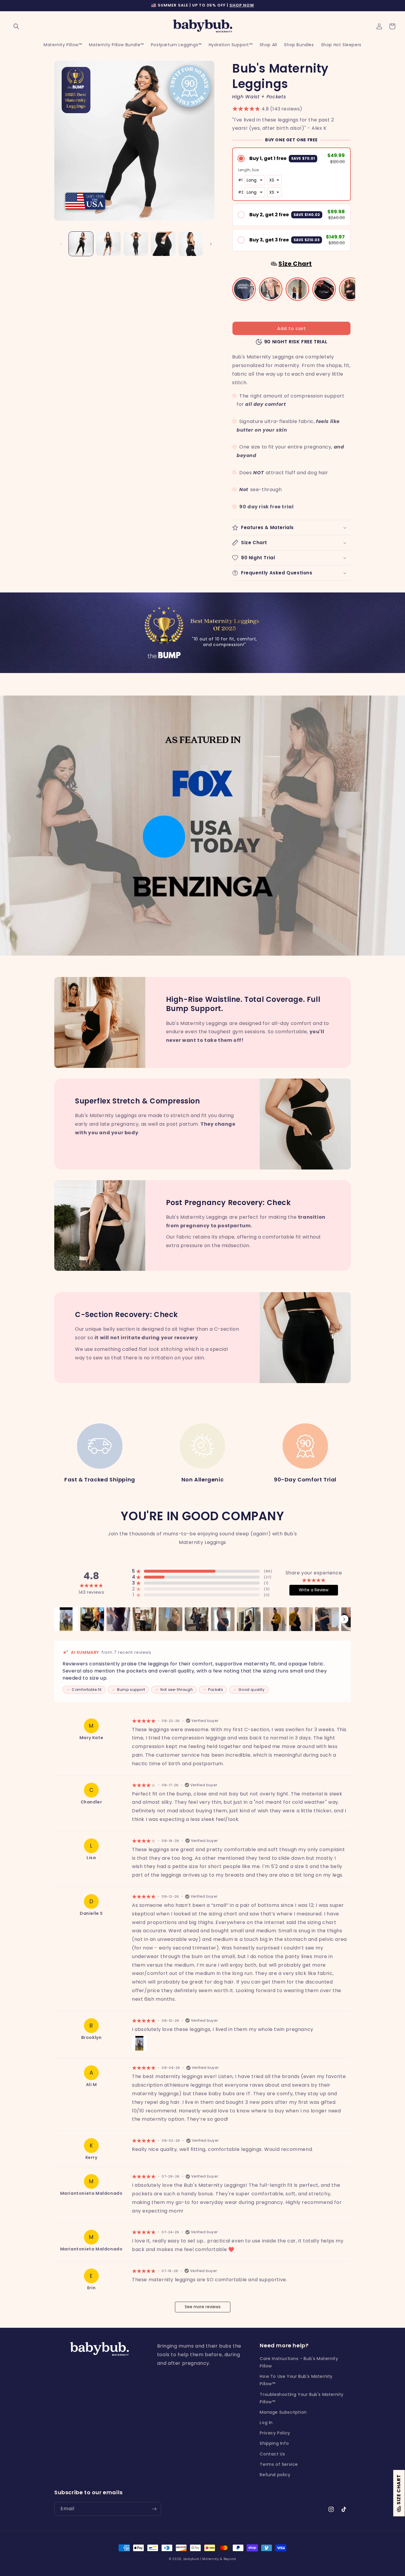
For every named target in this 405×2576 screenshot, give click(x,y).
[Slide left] (61, 244)
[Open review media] (66, 1619)
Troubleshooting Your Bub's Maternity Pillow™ (302, 2398)
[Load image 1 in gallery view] (81, 244)
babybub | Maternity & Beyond (210, 2559)
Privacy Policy (275, 2433)
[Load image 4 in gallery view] (163, 244)
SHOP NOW (242, 5)
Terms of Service (279, 2464)
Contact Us (272, 2454)
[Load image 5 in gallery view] (191, 244)
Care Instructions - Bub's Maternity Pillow (299, 2362)
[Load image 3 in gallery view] (136, 244)
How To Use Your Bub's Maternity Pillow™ (296, 2380)
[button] (16, 26)
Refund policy (275, 2475)
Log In (266, 2423)
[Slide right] (211, 244)
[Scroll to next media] (344, 1619)
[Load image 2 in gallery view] (108, 244)
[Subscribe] (154, 2509)
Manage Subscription (283, 2412)
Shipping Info (274, 2443)
